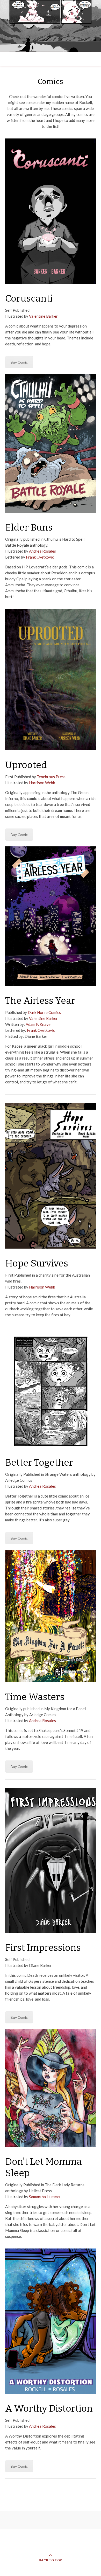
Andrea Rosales (42, 551)
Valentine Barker (43, 316)
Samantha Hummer (45, 2197)
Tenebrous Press (51, 777)
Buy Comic (19, 362)
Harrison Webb (42, 783)
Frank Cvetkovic (40, 557)
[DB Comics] (51, 26)
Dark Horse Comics (44, 1012)
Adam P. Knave (38, 1024)
